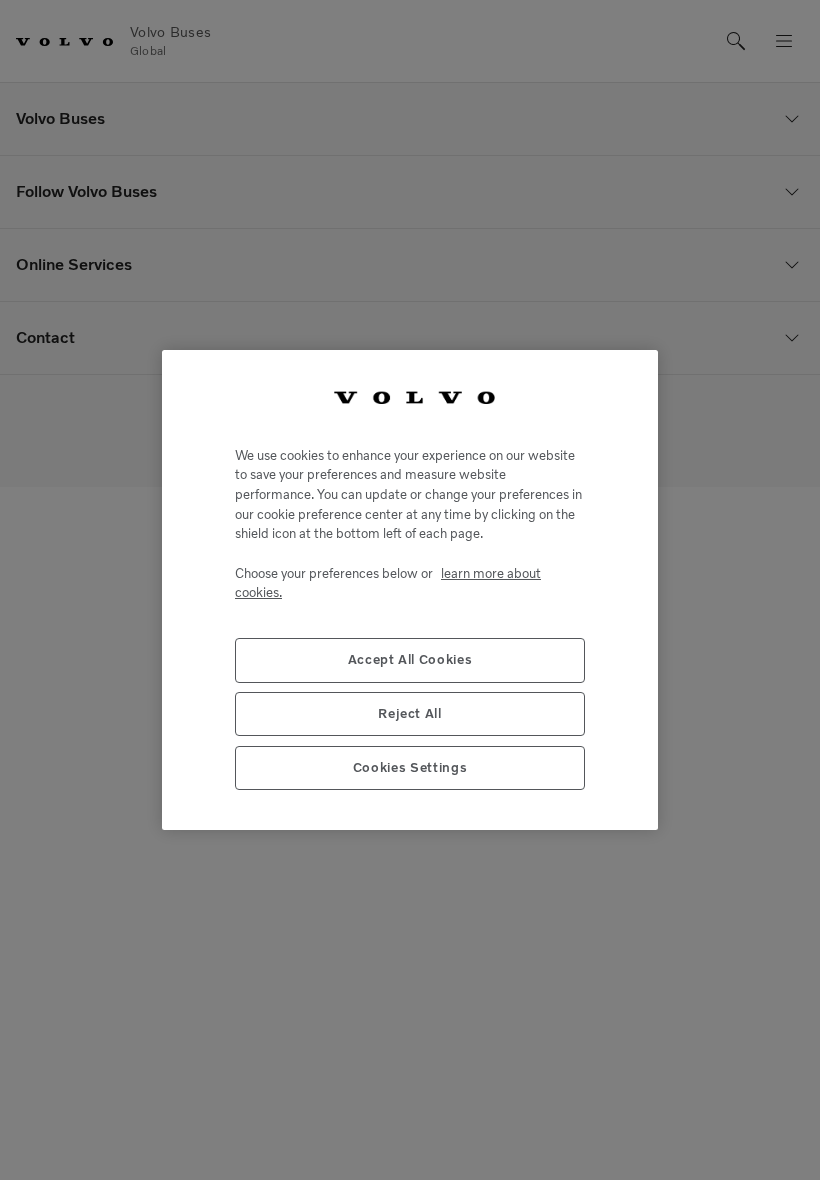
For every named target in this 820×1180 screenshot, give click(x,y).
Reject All (410, 713)
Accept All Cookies (410, 659)
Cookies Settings (410, 767)
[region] (410, 590)
